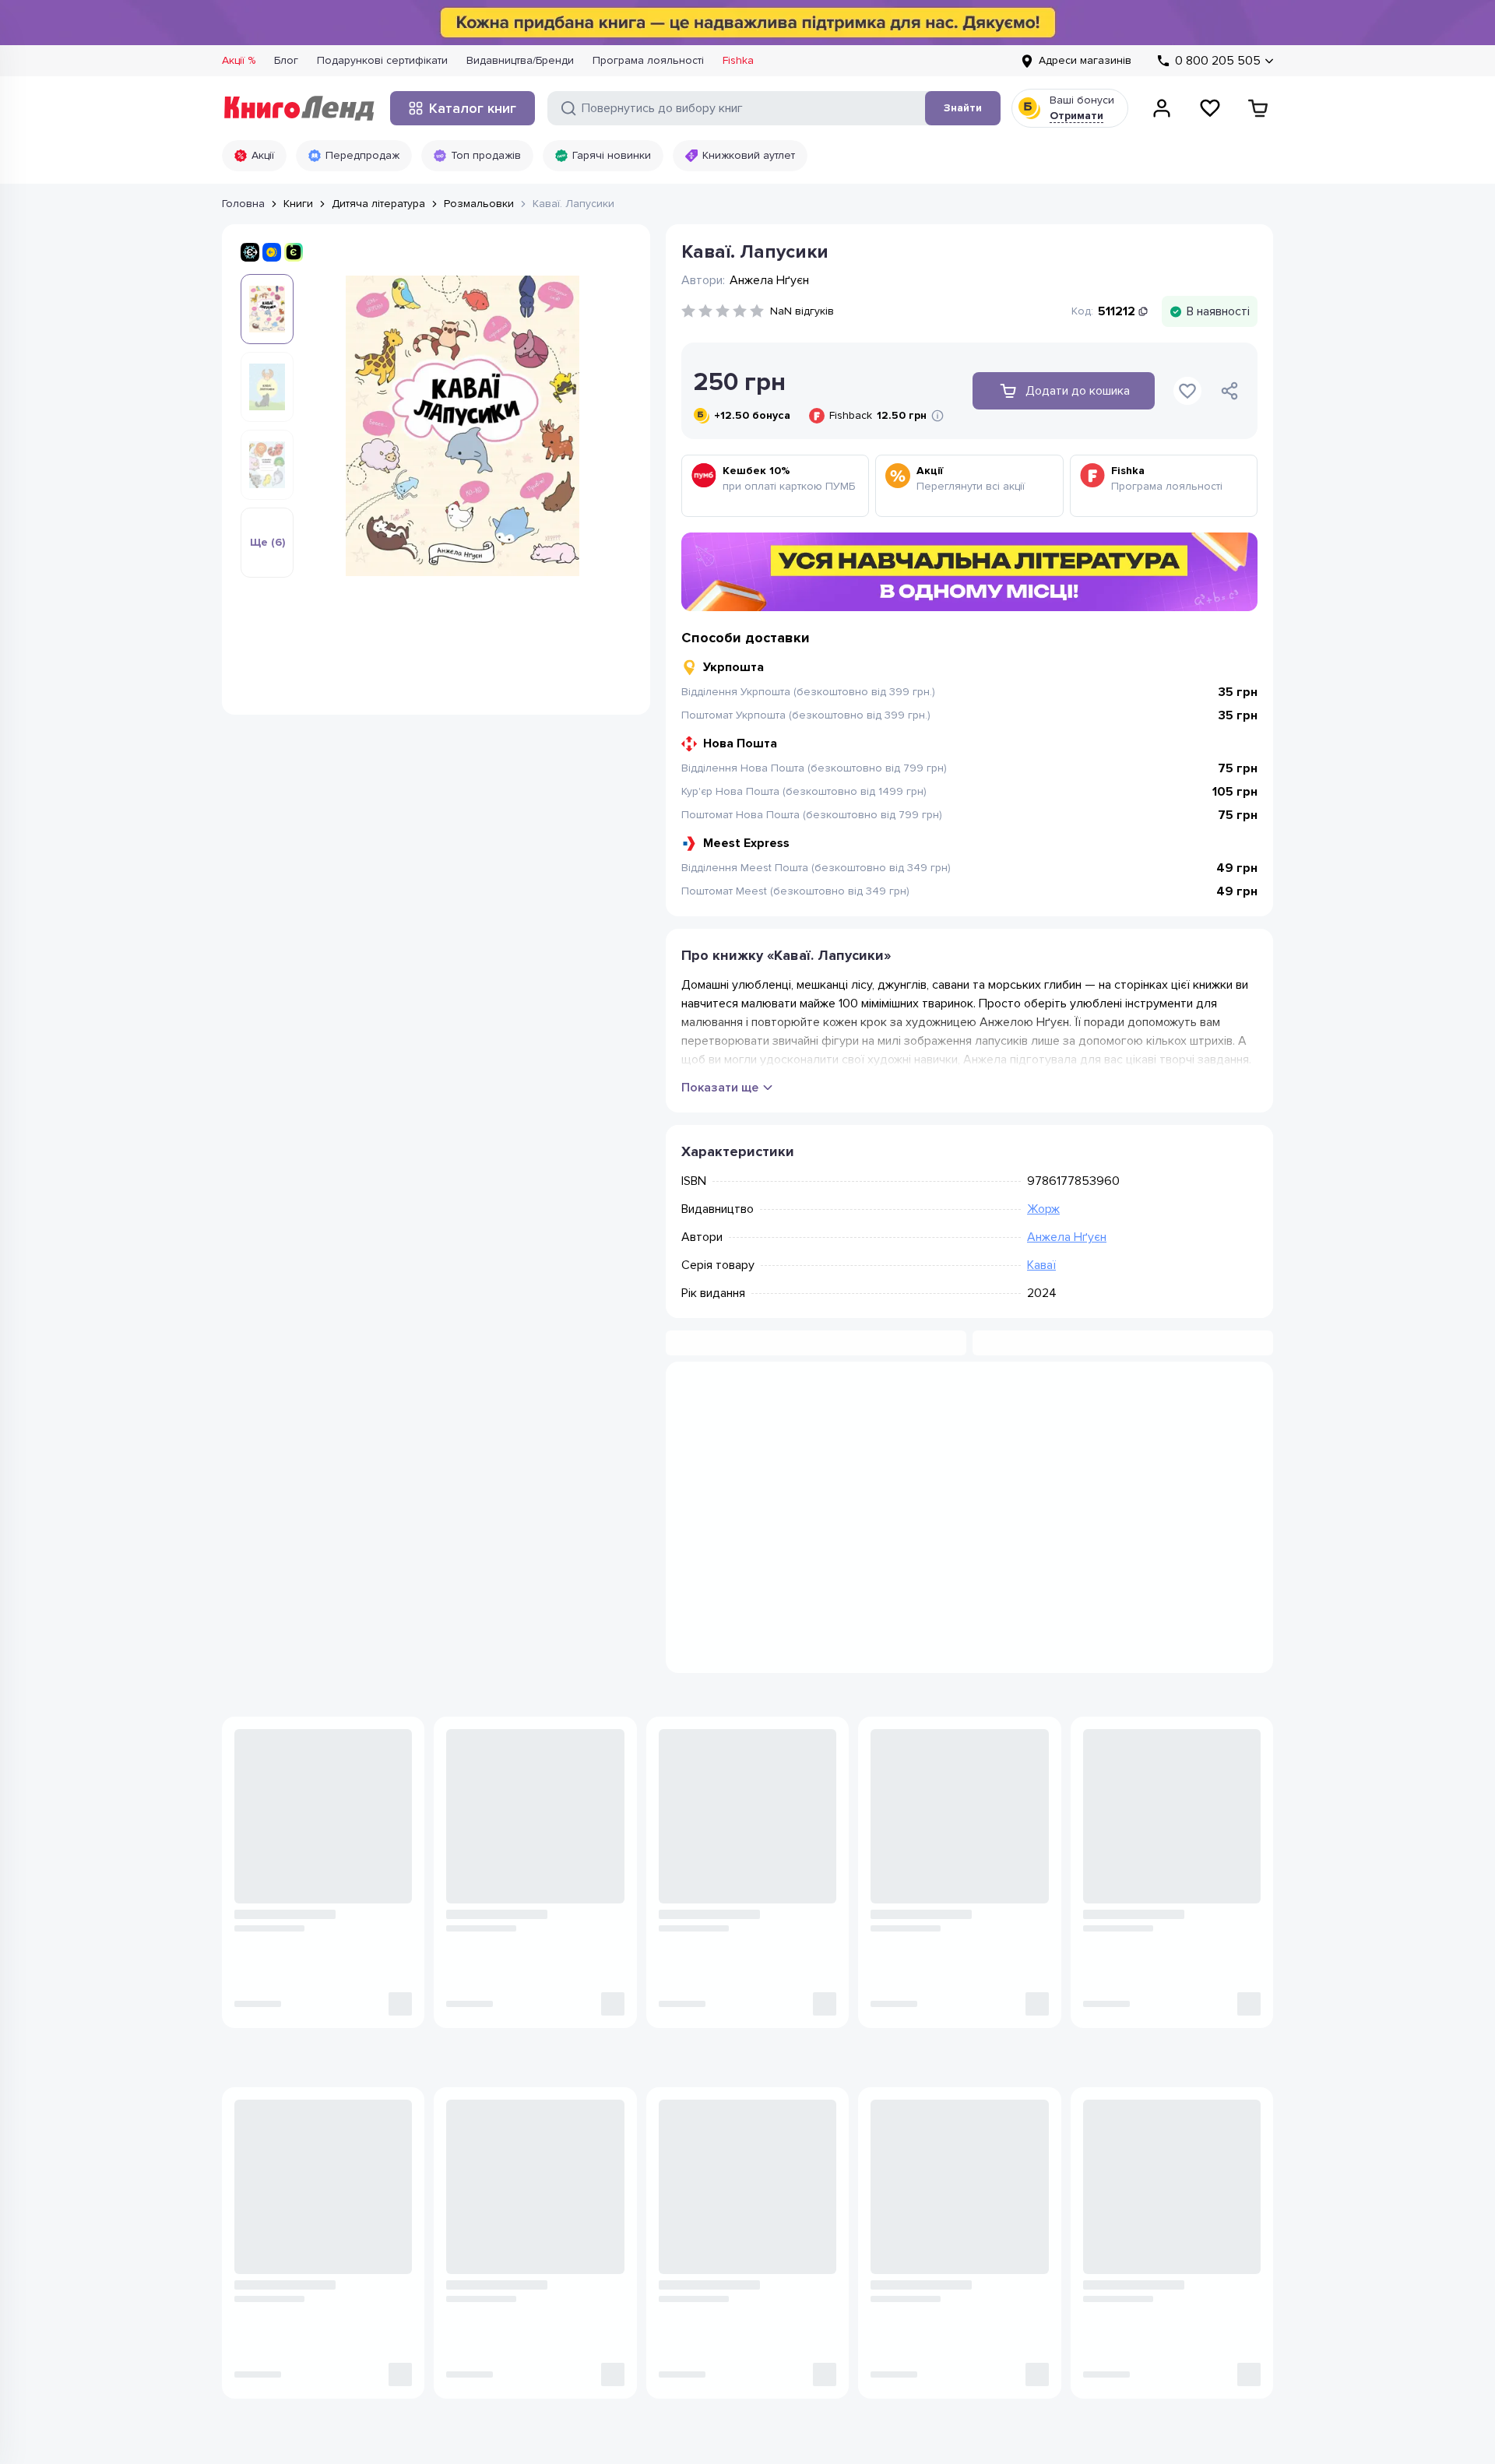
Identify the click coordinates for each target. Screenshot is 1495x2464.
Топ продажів (486, 155)
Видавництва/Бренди (520, 60)
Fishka (738, 60)
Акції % (239, 60)
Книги (298, 204)
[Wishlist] (1210, 108)
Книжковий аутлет (749, 155)
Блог (286, 60)
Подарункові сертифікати (382, 60)
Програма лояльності (648, 60)
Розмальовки (479, 204)
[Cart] (1258, 108)
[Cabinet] (1162, 108)
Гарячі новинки (612, 155)
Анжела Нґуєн (1067, 1237)
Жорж (1043, 1209)
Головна (243, 204)
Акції (263, 155)
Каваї (1041, 1265)
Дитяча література (378, 204)
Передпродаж (362, 155)
